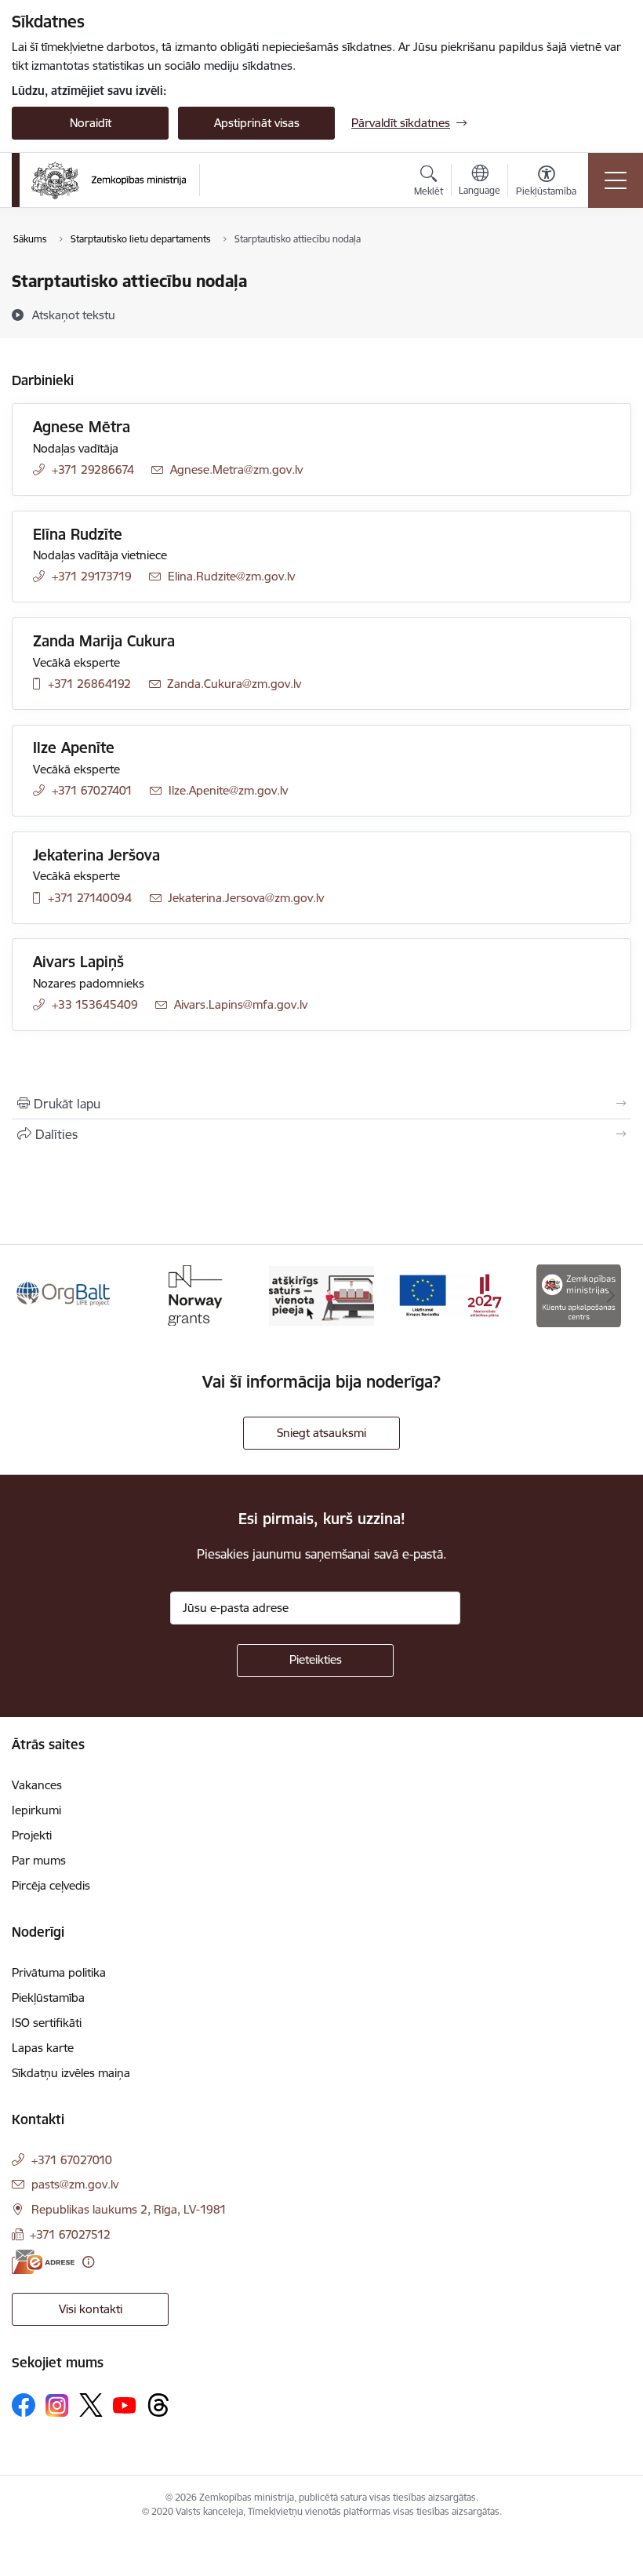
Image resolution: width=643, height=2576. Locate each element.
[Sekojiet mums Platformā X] (91, 2405)
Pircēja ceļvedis (51, 1885)
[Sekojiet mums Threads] (158, 2405)
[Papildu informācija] (88, 2262)
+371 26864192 (89, 684)
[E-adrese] (43, 2262)
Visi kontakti (91, 2309)
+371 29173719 (92, 576)
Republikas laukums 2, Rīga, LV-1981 (129, 2209)
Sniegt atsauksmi (321, 1433)
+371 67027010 (72, 2160)
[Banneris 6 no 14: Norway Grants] (193, 1295)
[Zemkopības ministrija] (109, 180)
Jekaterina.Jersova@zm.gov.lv (246, 898)
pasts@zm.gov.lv (75, 2184)
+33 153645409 (95, 1004)
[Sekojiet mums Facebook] (24, 2405)
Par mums (39, 1860)
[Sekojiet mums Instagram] (57, 2405)
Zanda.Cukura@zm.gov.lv (234, 684)
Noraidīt (91, 123)
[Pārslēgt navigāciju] (616, 180)
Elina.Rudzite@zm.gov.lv (231, 576)
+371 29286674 (93, 469)
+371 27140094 (90, 898)
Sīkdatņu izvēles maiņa (71, 2073)
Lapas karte (43, 2048)
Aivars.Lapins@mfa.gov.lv (241, 1004)
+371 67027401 (92, 790)
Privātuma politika (59, 1972)
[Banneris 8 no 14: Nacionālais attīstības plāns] (450, 1295)
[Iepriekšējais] (32, 1296)
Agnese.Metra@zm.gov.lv (236, 469)
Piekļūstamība (48, 1997)
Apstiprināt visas (257, 123)
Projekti (32, 1835)
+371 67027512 (70, 2234)
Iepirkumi (36, 1810)
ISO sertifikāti (47, 2023)
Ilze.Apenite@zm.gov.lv (228, 790)
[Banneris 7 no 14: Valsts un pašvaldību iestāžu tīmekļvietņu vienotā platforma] (321, 1295)
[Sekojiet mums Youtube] (125, 2404)
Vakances (37, 1785)
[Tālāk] (611, 1296)
